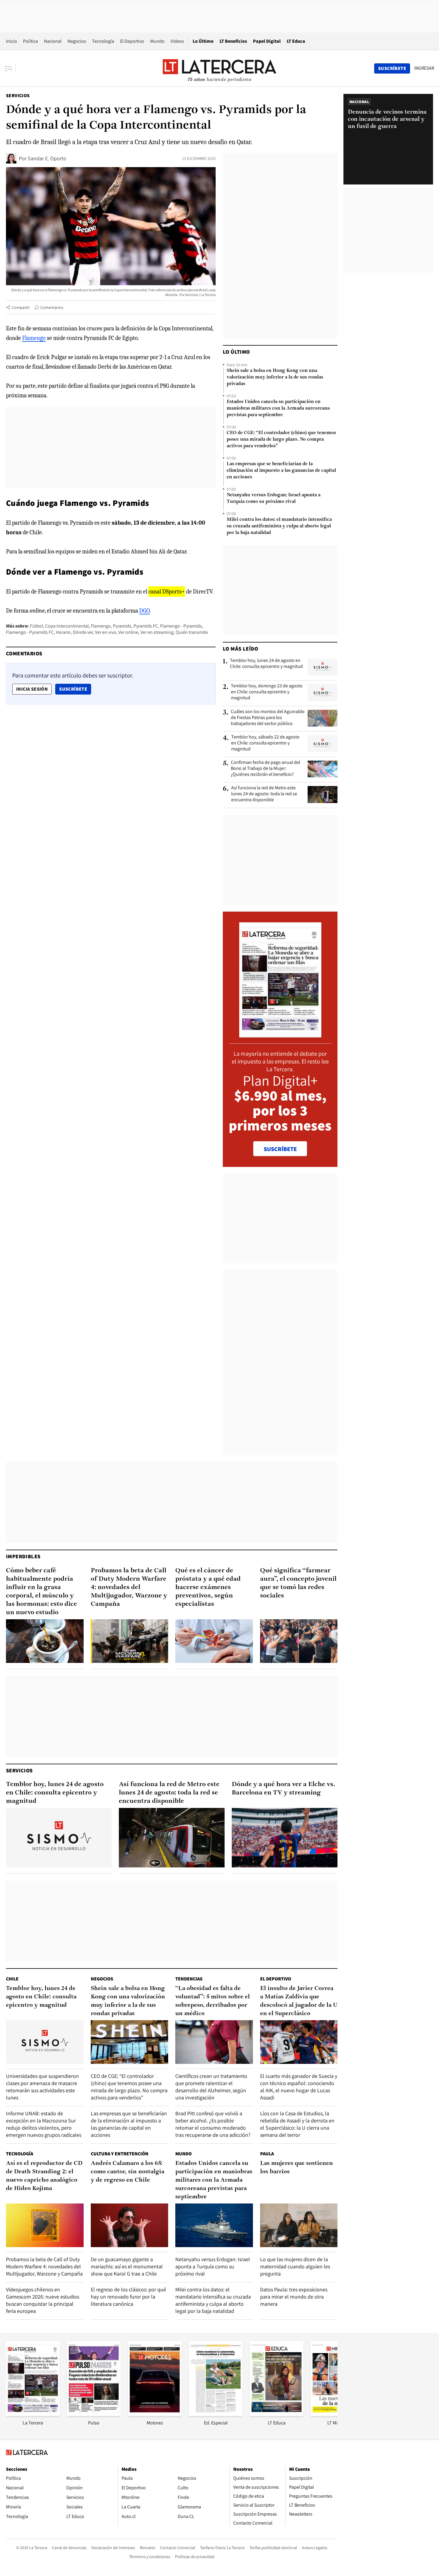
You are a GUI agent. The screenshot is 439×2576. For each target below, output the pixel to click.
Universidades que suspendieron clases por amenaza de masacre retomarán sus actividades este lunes (42, 2087)
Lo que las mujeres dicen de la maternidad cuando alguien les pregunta (295, 2266)
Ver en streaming (157, 632)
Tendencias (189, 1979)
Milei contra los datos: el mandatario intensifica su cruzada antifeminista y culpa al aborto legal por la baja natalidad (279, 526)
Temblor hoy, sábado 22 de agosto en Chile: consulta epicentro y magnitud (265, 743)
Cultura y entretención (120, 2154)
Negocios (77, 41)
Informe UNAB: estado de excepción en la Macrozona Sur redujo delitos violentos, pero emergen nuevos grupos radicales (44, 2124)
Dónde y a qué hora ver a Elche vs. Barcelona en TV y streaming (284, 1789)
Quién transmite (192, 632)
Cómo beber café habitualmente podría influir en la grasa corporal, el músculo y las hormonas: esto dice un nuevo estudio (42, 1592)
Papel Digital (267, 41)
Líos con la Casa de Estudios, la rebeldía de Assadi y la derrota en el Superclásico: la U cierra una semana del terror (297, 2124)
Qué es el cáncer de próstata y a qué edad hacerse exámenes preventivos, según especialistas (208, 1587)
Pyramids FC (146, 626)
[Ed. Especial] (216, 2414)
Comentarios (52, 307)
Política (30, 41)
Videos (177, 41)
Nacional (53, 41)
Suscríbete (75, 689)
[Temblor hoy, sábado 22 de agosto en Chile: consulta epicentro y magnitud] (323, 744)
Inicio (11, 41)
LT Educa (296, 41)
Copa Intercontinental (67, 626)
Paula (267, 2154)
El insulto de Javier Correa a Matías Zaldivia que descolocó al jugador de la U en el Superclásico (299, 2001)
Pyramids (122, 626)
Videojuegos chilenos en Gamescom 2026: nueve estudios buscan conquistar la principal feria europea (43, 2300)
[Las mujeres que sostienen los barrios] (299, 2225)
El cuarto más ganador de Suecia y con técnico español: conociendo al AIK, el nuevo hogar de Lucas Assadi (299, 2087)
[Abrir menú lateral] (10, 68)
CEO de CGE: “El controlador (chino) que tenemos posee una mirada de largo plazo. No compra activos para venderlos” (281, 439)
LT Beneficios (233, 41)
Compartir (21, 307)
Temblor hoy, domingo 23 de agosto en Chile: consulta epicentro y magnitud (267, 692)
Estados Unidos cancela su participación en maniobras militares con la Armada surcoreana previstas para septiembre (278, 408)
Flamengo (34, 338)
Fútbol (36, 626)
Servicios (18, 96)
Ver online (128, 632)
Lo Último (203, 41)
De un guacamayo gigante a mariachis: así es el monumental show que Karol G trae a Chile (127, 2266)
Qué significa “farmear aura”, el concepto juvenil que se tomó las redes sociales (298, 1583)
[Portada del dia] (280, 1034)
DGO (145, 611)
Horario (63, 632)
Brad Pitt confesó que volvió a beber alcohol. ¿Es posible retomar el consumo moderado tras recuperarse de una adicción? (213, 2124)
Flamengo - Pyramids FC (30, 632)
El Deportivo (132, 41)
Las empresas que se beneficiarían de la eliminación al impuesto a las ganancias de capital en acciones (281, 471)
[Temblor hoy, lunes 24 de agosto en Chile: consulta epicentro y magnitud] (323, 667)
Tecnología (103, 41)
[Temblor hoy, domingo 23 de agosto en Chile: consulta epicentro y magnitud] (323, 692)
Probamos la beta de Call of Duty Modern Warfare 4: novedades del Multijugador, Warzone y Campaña (129, 1587)
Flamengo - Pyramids (181, 626)
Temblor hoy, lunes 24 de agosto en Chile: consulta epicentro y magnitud (266, 663)
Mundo (157, 41)
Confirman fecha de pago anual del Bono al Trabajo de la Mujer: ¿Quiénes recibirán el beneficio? (265, 768)
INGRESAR (424, 68)
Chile (12, 1979)
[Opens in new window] (155, 2414)
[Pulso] (94, 2414)
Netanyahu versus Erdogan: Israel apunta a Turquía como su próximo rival (274, 498)
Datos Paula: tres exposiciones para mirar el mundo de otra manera (294, 2297)
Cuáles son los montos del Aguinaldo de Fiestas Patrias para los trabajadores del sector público (268, 718)
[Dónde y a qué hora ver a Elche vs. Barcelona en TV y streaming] (285, 1838)
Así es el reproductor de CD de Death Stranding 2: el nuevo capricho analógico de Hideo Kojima (44, 2176)
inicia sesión (32, 689)
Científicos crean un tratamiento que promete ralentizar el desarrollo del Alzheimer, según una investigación (211, 2087)
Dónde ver (83, 632)
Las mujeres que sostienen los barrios (297, 2168)
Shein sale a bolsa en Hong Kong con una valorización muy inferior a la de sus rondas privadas (275, 377)
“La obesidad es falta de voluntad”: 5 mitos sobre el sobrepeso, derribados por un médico (213, 2001)
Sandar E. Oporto (47, 158)
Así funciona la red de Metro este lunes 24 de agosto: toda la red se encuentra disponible (264, 794)
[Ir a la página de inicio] (219, 68)
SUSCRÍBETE (280, 1149)
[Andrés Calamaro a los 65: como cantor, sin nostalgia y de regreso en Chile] (130, 2225)
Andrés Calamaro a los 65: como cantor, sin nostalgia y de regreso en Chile (128, 2172)
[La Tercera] (33, 2414)
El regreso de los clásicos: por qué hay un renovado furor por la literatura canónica (128, 2297)
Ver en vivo (106, 632)
